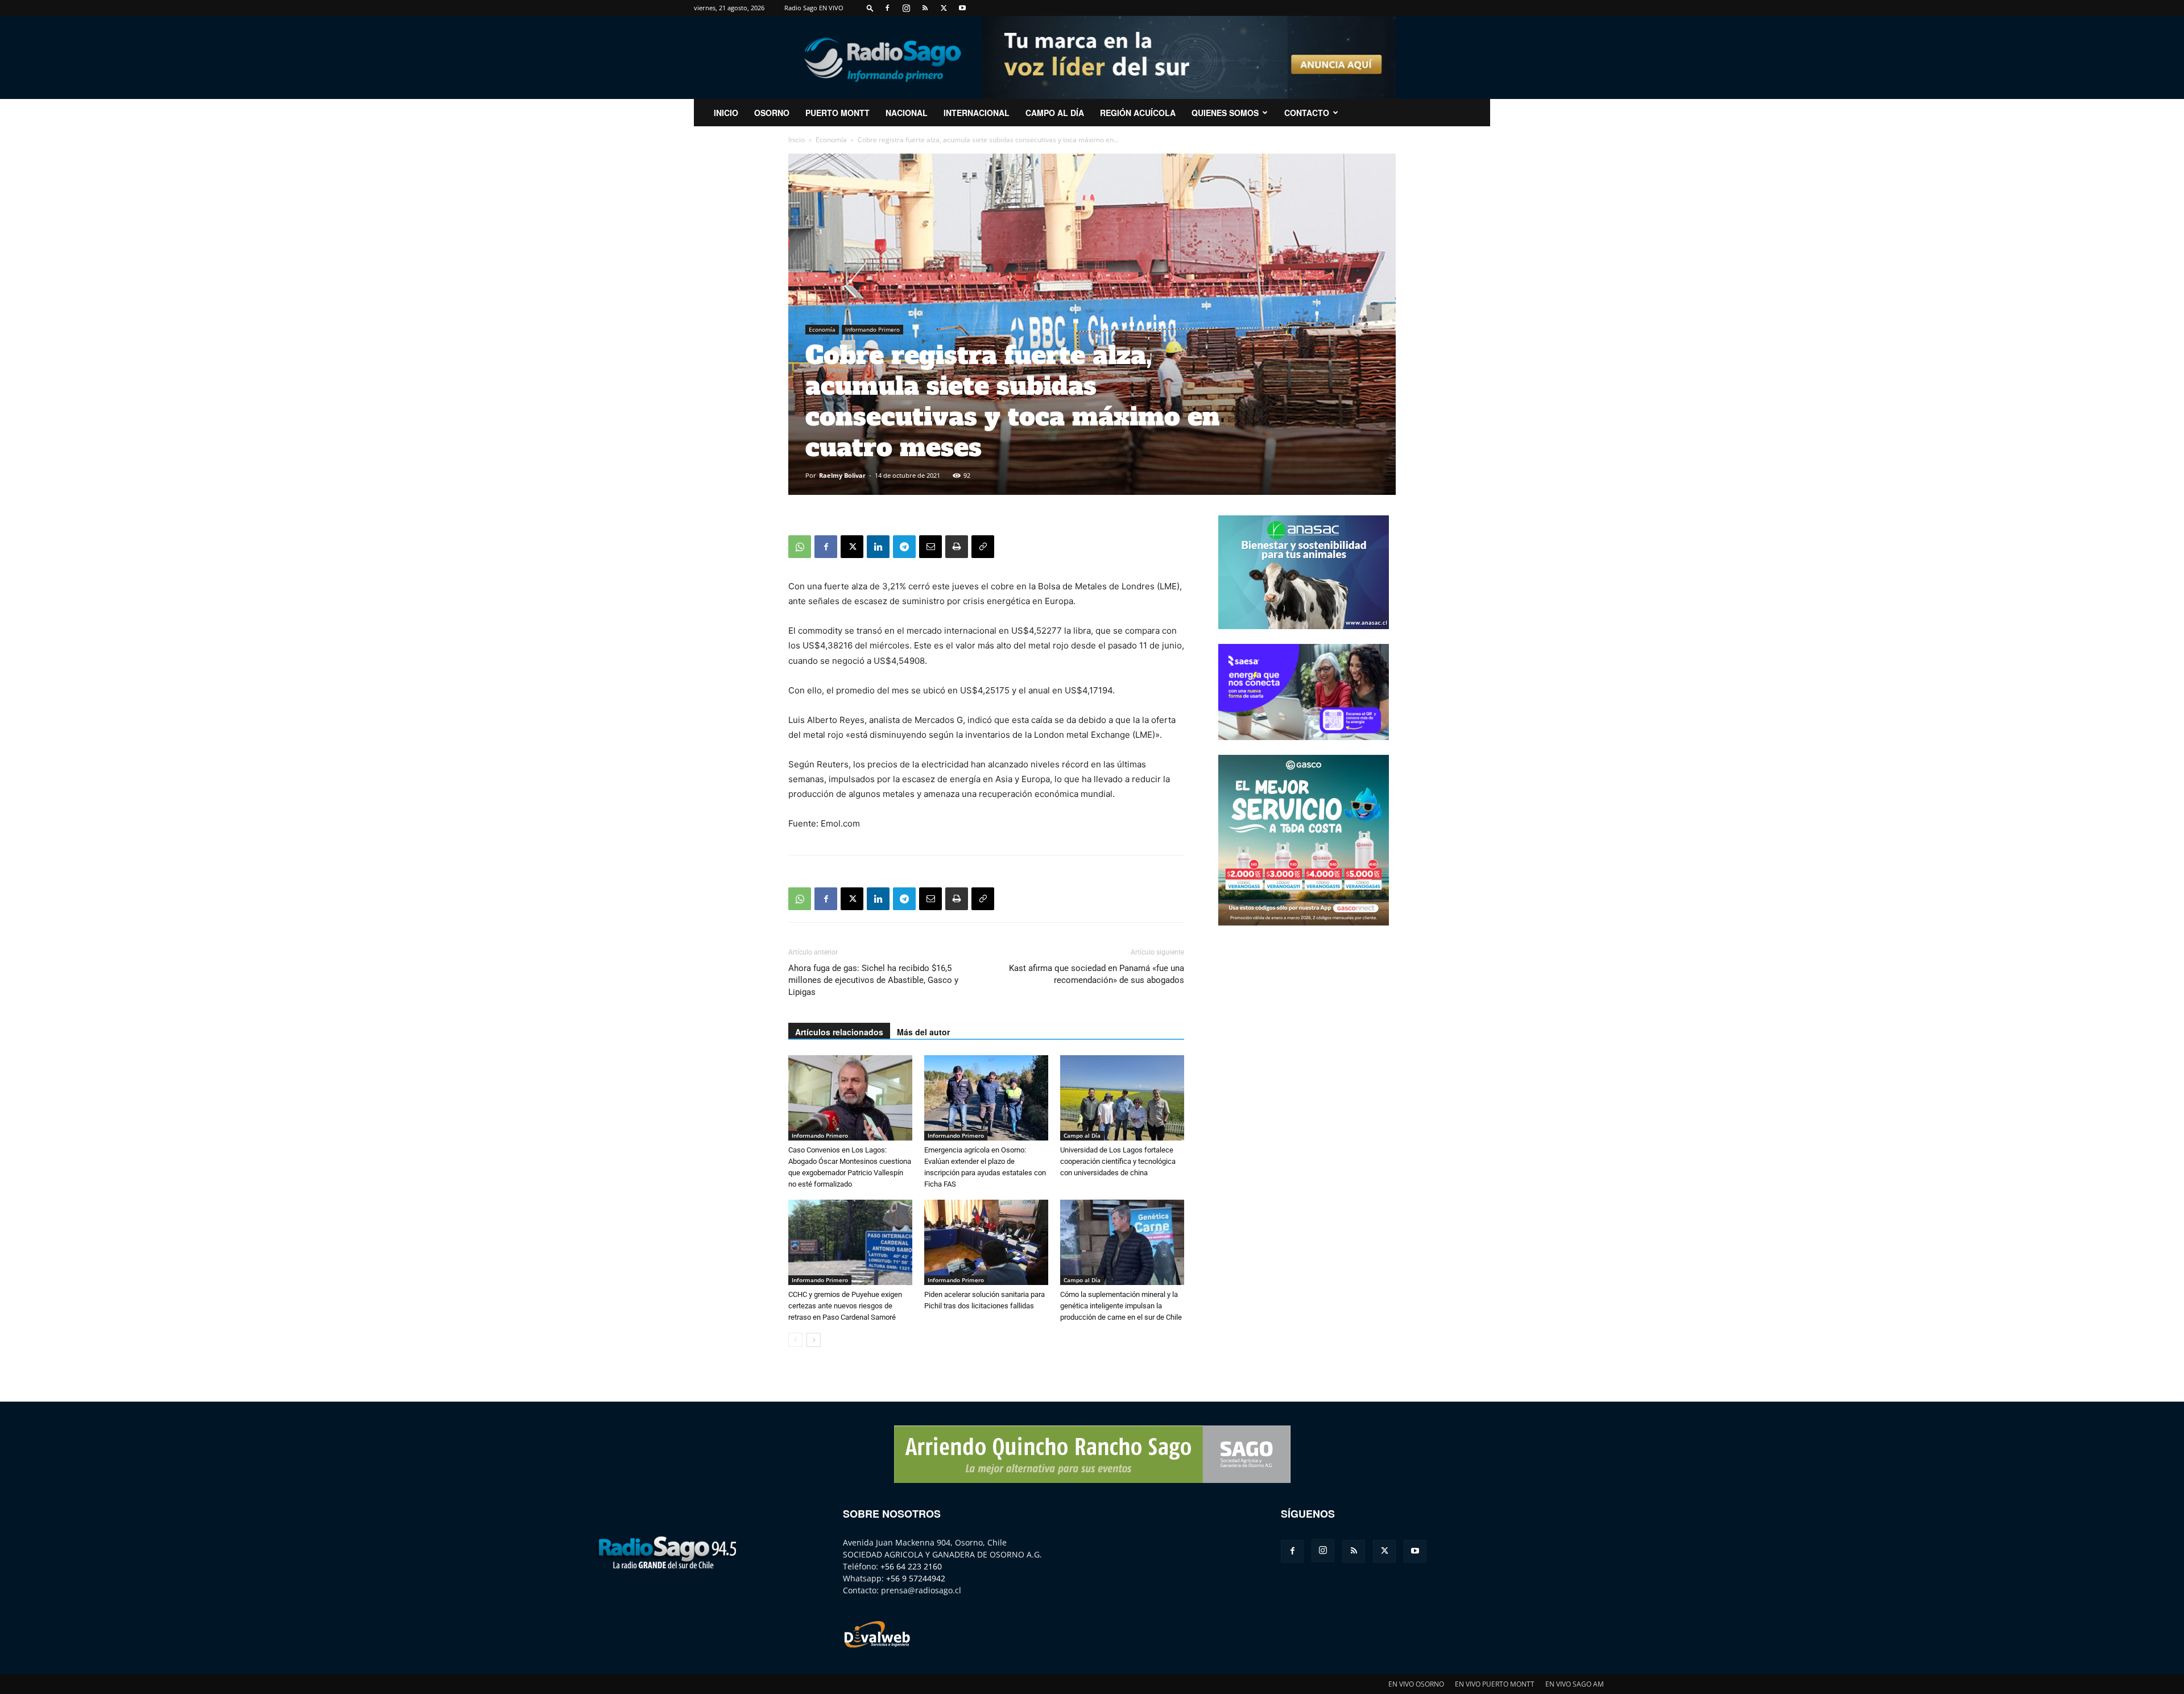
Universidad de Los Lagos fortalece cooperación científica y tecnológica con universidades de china (1118, 1161)
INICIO (726, 113)
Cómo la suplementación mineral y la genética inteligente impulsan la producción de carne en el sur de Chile (1121, 1306)
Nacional (907, 113)
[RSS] (925, 8)
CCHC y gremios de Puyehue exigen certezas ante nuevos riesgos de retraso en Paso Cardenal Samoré (845, 1306)
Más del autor (923, 1032)
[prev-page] (795, 1340)
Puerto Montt (837, 113)
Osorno (772, 113)
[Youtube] (962, 8)
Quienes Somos (1225, 113)
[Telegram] (904, 547)
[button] (870, 8)
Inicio (797, 140)
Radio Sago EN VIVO (814, 8)
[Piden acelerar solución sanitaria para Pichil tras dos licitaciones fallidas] (986, 1242)
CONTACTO (1307, 113)
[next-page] (814, 1340)
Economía (831, 140)
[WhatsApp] (800, 547)
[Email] (930, 547)
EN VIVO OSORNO (1416, 1684)
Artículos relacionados (839, 1032)
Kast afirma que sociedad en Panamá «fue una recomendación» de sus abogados (1097, 974)
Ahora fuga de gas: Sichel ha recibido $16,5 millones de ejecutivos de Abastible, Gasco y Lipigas (873, 980)
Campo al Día (1055, 113)
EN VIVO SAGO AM (1575, 1684)
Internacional (977, 113)
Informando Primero (872, 329)
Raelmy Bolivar (842, 475)
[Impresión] (957, 547)
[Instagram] (906, 8)
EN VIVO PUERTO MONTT (1495, 1684)
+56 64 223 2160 (911, 1566)
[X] (944, 8)
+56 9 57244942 (916, 1578)
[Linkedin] (878, 547)
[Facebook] (887, 8)
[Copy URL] (983, 547)
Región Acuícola (1138, 113)
